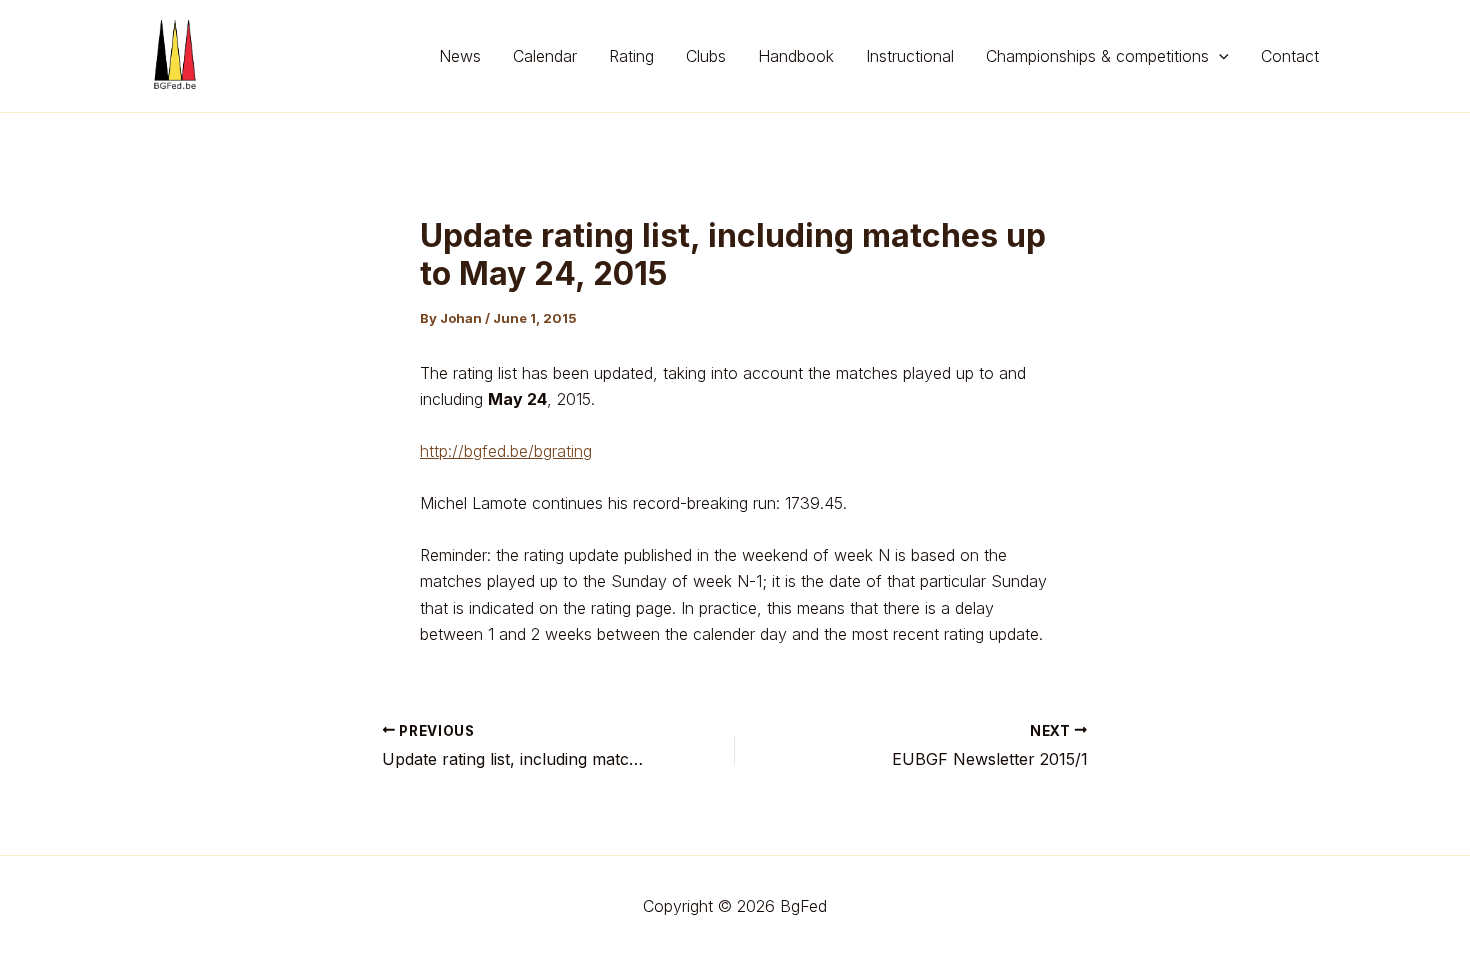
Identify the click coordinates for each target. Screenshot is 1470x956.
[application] (1219, 56)
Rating (631, 56)
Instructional (910, 56)
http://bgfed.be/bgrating (506, 451)
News (460, 56)
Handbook (796, 56)
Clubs (706, 56)
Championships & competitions (1097, 56)
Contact (1290, 56)
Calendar (545, 56)
